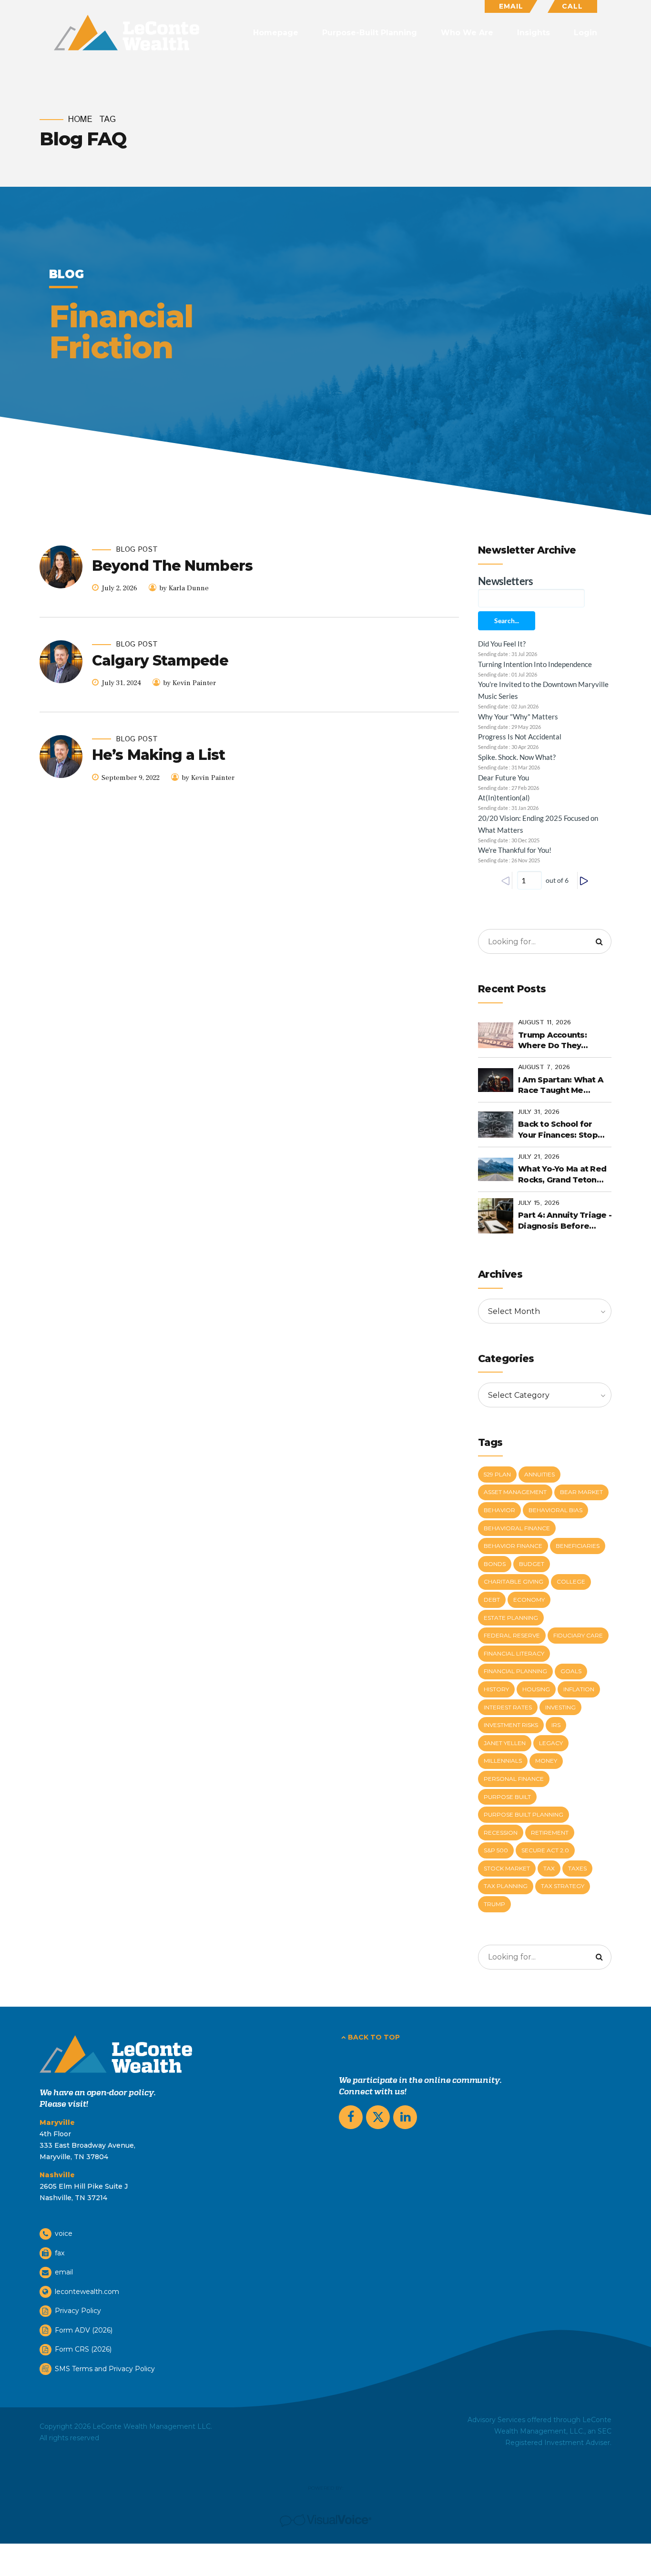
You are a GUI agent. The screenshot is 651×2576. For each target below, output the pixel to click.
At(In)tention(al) (504, 798)
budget (532, 1564)
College (571, 1581)
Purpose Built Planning (524, 1814)
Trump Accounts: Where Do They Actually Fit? (552, 1041)
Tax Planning (506, 1886)
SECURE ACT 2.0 (545, 1850)
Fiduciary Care (578, 1635)
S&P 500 (496, 1850)
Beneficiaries (578, 1546)
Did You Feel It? (502, 644)
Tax (549, 1868)
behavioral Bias (555, 1510)
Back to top (374, 2037)
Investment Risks (511, 1725)
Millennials (503, 1761)
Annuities (539, 1474)
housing (536, 1689)
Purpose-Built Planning (370, 33)
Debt (492, 1600)
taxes (577, 1868)
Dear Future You (504, 778)
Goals (571, 1671)
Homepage (276, 33)
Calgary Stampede (160, 661)
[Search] (599, 941)
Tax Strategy (563, 1886)
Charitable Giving (514, 1581)
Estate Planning (511, 1618)
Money (546, 1761)
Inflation (579, 1689)
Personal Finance (514, 1779)
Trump (494, 1904)
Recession (501, 1833)
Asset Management (515, 1492)
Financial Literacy (514, 1653)
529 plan (497, 1474)
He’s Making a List (158, 755)
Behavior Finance (513, 1546)
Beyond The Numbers (172, 566)
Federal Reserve (512, 1635)
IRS (556, 1725)
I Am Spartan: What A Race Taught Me (561, 1085)
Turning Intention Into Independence (535, 664)
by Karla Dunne (184, 588)
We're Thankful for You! (515, 850)
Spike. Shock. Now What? (517, 757)
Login (585, 33)
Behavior (499, 1510)
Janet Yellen (505, 1743)
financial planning (515, 1671)
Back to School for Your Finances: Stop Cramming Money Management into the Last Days (562, 1130)
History (496, 1689)
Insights (534, 33)
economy (529, 1600)
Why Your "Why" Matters (518, 717)
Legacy (551, 1743)
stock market (507, 1868)
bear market (581, 1492)
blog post (137, 550)
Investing (560, 1707)
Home (80, 120)
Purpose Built (507, 1797)
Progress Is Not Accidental (520, 737)
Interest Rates (508, 1707)
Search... (507, 621)
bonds (495, 1564)
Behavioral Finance (517, 1528)
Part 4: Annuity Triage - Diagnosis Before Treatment (565, 1221)
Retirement (550, 1833)
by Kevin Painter (189, 683)
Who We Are (467, 33)
